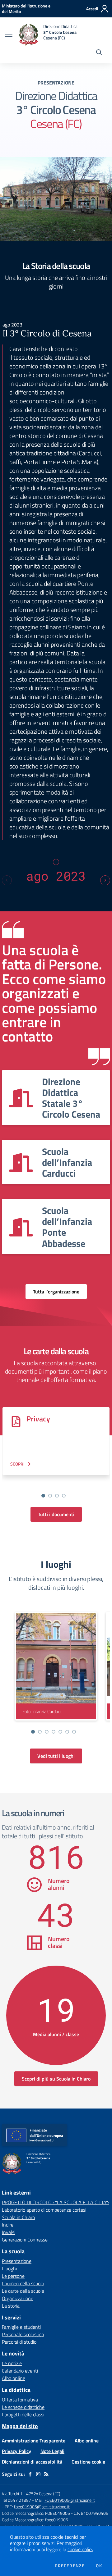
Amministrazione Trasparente (34, 2441)
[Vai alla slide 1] (43, 1496)
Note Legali (52, 2451)
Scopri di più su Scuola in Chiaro (56, 2079)
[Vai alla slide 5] (60, 1732)
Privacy (38, 1419)
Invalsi (9, 2232)
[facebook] (30, 2474)
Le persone (13, 2276)
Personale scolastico (23, 2334)
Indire (8, 2225)
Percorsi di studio (19, 2342)
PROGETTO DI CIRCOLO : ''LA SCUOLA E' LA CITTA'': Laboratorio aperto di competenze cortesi (55, 2206)
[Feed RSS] (46, 2474)
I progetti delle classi (23, 2414)
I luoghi (9, 2268)
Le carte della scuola (23, 2291)
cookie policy (80, 2549)
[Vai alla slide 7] (74, 1732)
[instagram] (38, 2474)
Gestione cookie (88, 2462)
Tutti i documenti (56, 1514)
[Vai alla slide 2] (50, 1496)
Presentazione (17, 2261)
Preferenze (70, 2566)
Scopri (17, 1464)
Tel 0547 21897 (16, 2500)
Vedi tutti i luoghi (56, 1756)
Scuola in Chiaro (18, 2217)
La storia (11, 2306)
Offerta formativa (20, 2400)
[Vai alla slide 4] (64, 1496)
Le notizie (12, 2363)
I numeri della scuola (23, 2283)
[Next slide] (105, 880)
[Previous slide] (7, 880)
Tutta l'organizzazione (56, 1292)
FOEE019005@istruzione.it (70, 2500)
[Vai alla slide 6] (67, 1732)
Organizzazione (18, 2298)
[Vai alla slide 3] (57, 1496)
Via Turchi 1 (12, 2494)
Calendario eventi (20, 2371)
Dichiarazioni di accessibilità (32, 2462)
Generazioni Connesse (25, 2240)
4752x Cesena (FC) (43, 2494)
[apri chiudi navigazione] (9, 35)
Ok (99, 2566)
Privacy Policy (16, 2451)
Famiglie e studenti (21, 2327)
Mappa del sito (20, 2426)
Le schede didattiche (23, 2407)
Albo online (14, 2378)
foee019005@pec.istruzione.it (42, 2507)
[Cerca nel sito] (99, 53)
